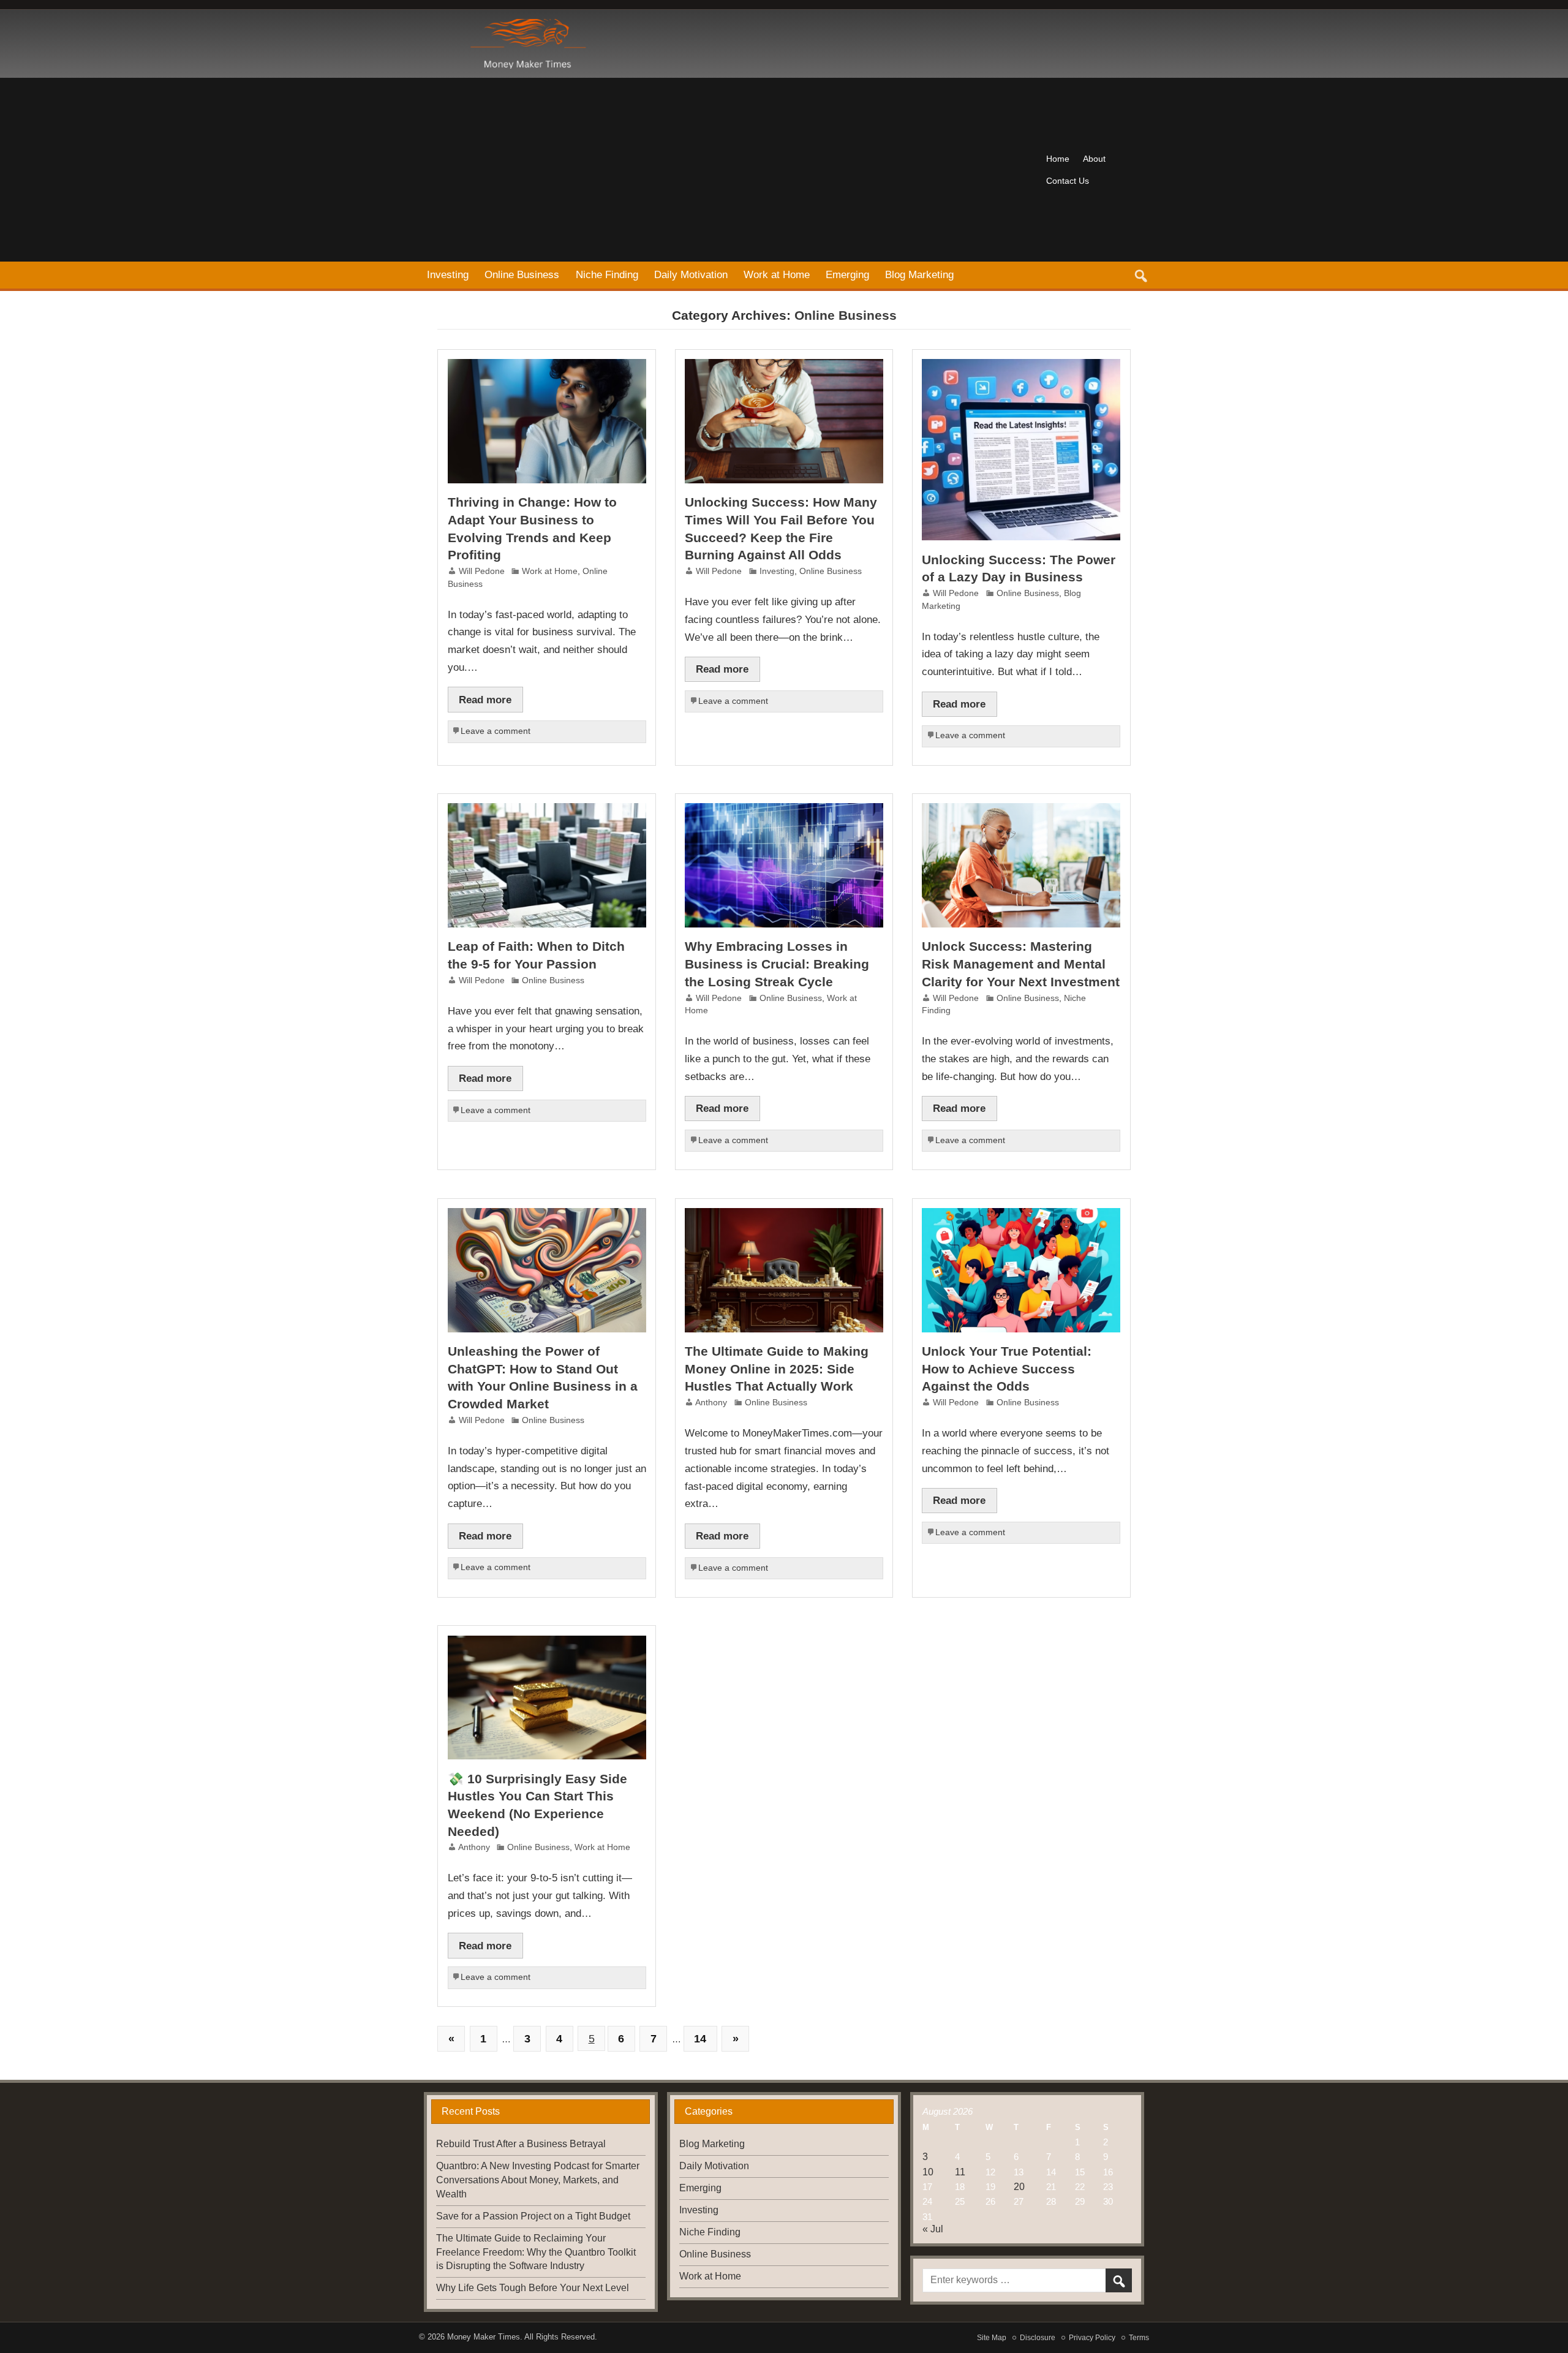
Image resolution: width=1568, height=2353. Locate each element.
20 (1019, 2187)
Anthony (711, 1403)
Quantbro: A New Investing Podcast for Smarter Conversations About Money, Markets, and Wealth (538, 2180)
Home (1058, 159)
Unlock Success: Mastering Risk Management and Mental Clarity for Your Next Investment (1021, 964)
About (1094, 159)
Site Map (992, 2338)
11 (960, 2172)
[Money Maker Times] (526, 24)
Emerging (847, 274)
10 (928, 2172)
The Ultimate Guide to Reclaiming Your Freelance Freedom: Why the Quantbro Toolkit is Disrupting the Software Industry (536, 2252)
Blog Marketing (919, 274)
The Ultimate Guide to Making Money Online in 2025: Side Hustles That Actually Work (777, 1369)
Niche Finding (607, 274)
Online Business (522, 274)
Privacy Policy (1092, 2338)
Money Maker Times (484, 2337)
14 (700, 2038)
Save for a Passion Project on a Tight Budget (533, 2216)
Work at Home (777, 274)
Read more (485, 700)
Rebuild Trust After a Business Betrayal (521, 2144)
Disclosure (1038, 2338)
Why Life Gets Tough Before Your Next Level (533, 2288)
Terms (1139, 2338)
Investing (448, 274)
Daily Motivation (691, 274)
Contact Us (1068, 181)
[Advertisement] (729, 170)
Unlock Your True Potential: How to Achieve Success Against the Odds (1007, 1369)
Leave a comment (496, 731)
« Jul (933, 2229)
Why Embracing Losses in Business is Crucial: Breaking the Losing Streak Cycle (777, 964)
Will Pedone (482, 571)
